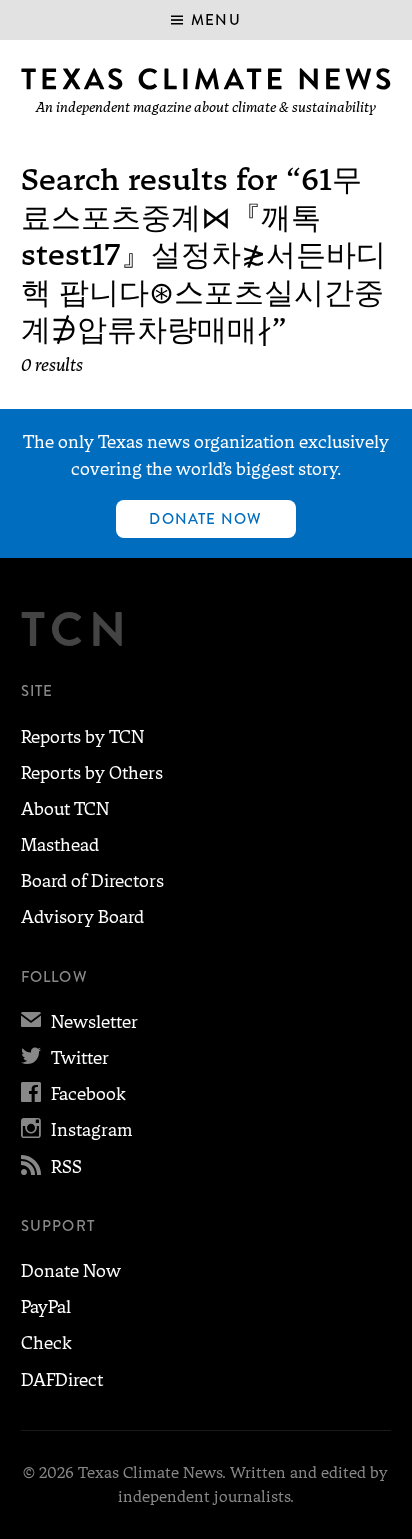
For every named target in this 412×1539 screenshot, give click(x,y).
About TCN (65, 809)
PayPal (46, 1307)
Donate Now (205, 519)
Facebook (73, 1094)
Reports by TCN (82, 737)
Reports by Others (92, 773)
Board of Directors (92, 881)
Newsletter (79, 1022)
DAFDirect (62, 1380)
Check (46, 1343)
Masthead (60, 845)
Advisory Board (82, 917)
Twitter (65, 1058)
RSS (51, 1167)
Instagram (76, 1130)
